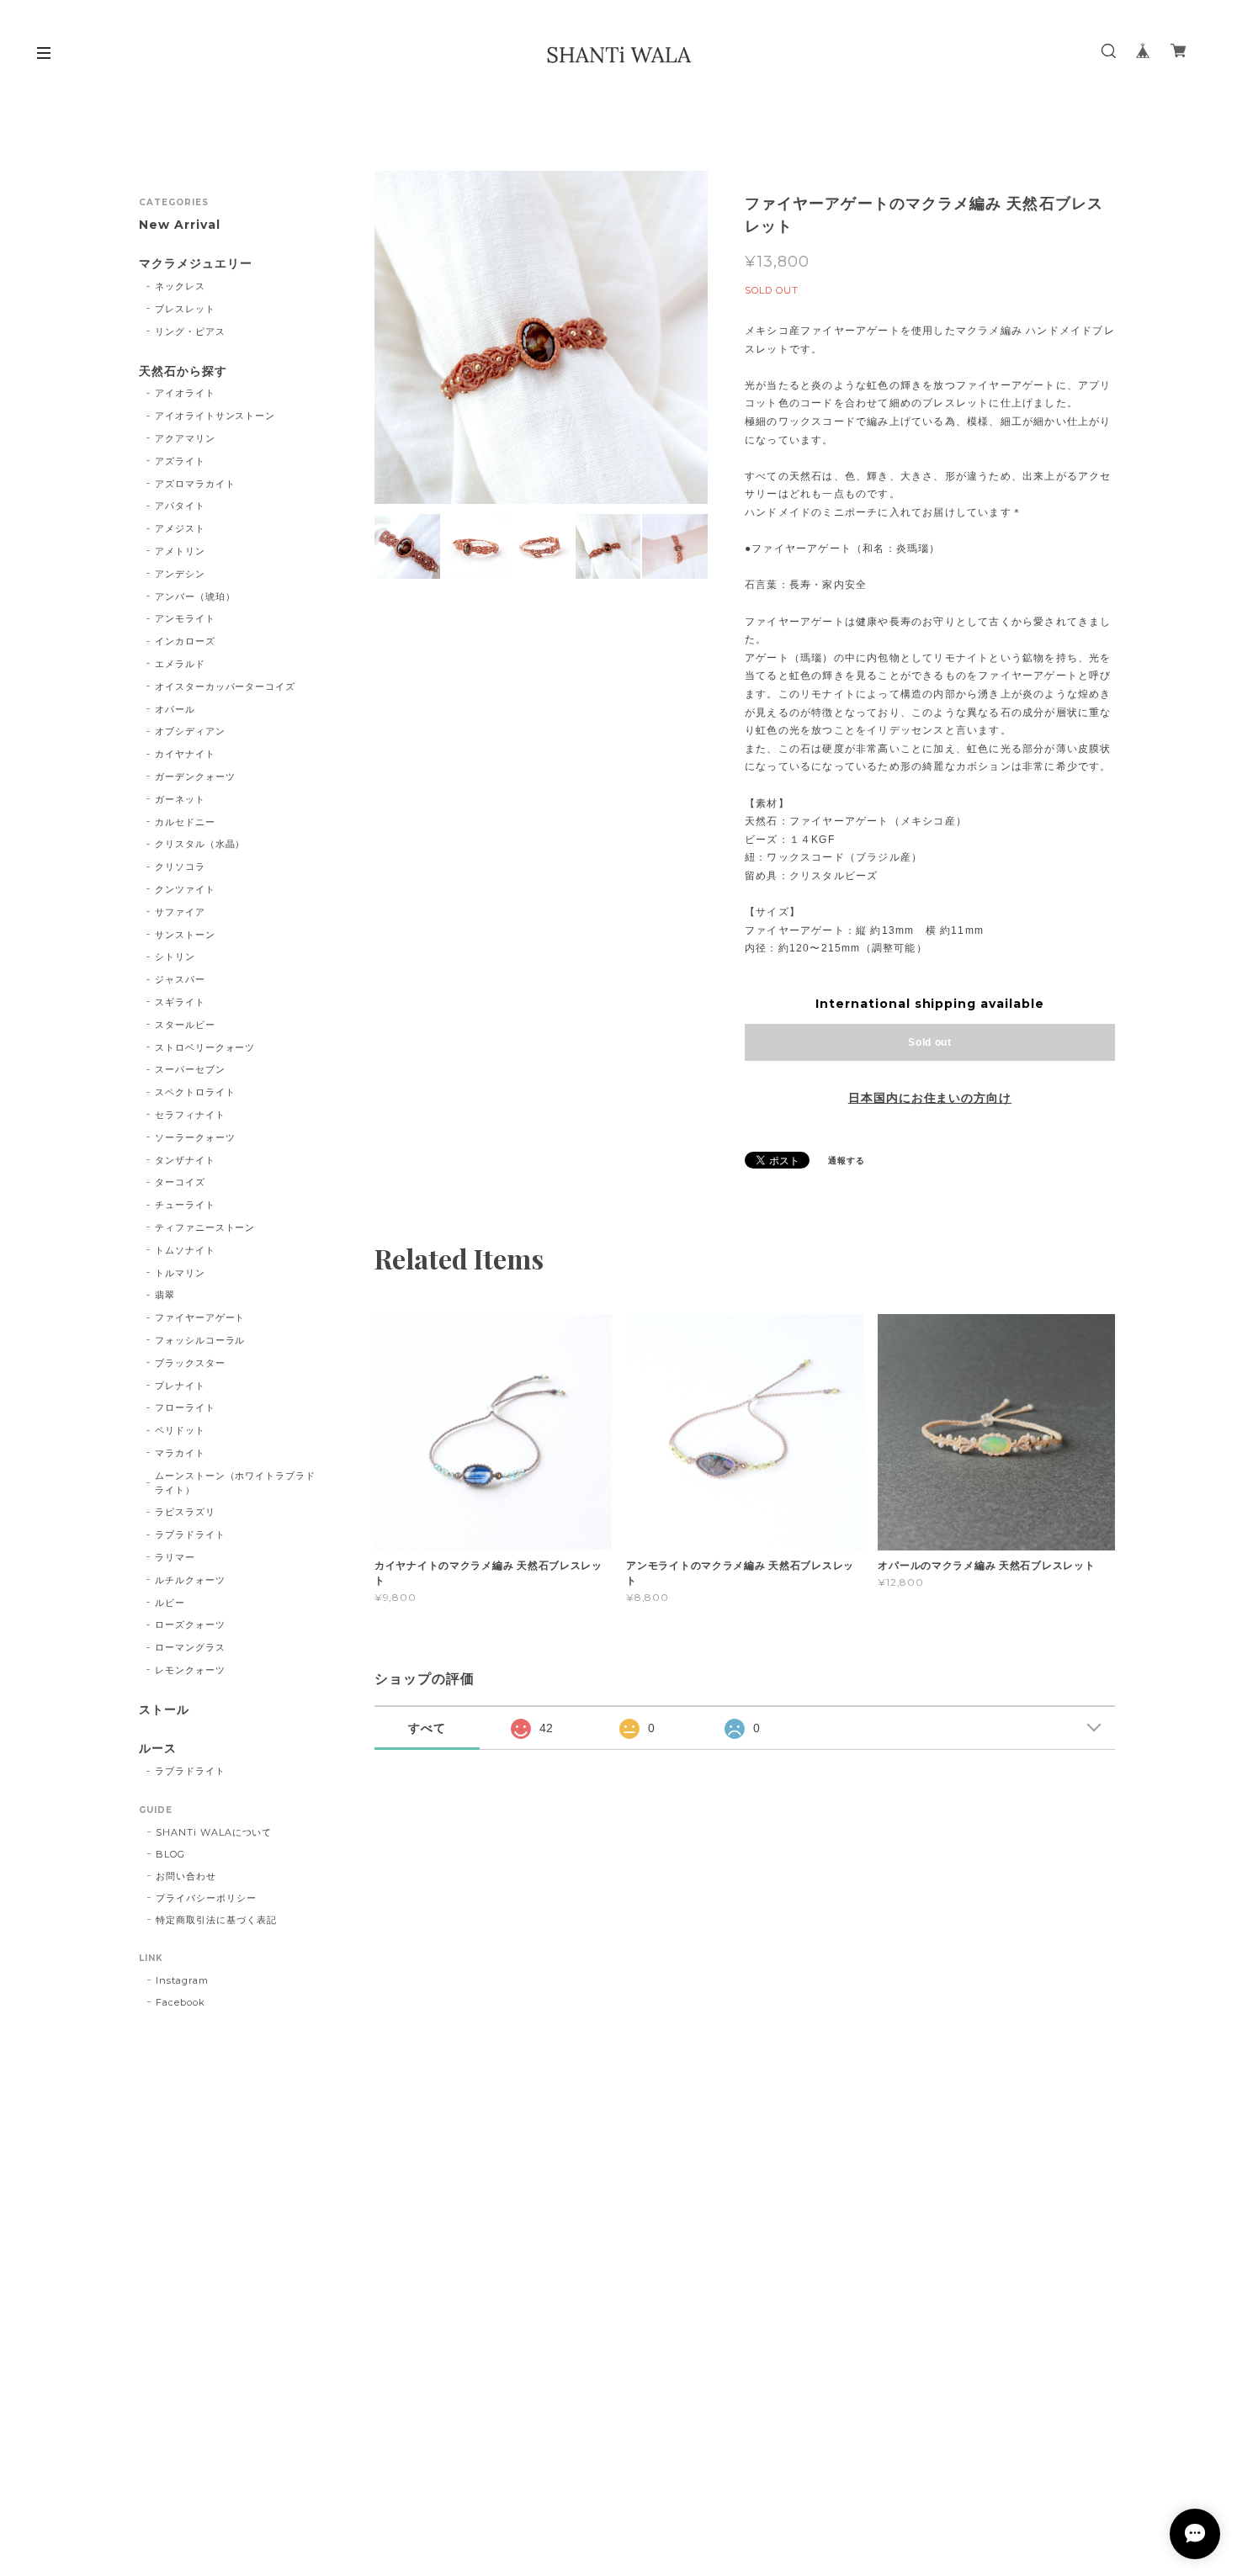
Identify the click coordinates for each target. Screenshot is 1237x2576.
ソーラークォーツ (195, 1137)
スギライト (180, 1002)
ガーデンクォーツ (195, 777)
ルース (158, 1749)
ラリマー (175, 1557)
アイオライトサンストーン (215, 416)
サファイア (180, 912)
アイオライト (185, 393)
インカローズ (185, 641)
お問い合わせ (186, 1876)
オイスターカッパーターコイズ (225, 686)
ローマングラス (190, 1647)
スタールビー (185, 1025)
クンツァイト (185, 889)
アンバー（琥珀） (195, 596)
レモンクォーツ (190, 1670)
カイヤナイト (185, 754)
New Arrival (180, 225)
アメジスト (180, 528)
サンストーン (185, 935)
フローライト (185, 1407)
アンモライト (185, 618)
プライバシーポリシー (206, 1898)
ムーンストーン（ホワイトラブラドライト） (235, 1483)
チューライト (185, 1205)
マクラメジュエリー (196, 264)
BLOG (170, 1854)
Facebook (181, 2002)
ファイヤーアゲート (200, 1317)
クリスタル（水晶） (200, 844)
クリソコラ (180, 867)
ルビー (170, 1603)
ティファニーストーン (205, 1227)
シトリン (175, 957)
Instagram (182, 1980)
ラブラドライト (190, 1534)
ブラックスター (190, 1363)
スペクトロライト (195, 1092)
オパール (175, 709)
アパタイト (180, 506)
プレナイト (180, 1386)
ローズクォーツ (190, 1625)
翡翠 (165, 1295)
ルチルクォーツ (190, 1580)
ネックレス (180, 286)
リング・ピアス (190, 331)
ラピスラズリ (185, 1512)
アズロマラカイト (195, 484)
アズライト (180, 461)
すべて (427, 1728)
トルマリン (180, 1273)
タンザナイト (185, 1160)
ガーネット (180, 799)
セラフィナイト (190, 1115)
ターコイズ (180, 1182)
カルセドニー (185, 822)
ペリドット (180, 1430)
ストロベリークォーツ (205, 1047)
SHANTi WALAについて (214, 1832)
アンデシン (180, 574)
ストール (164, 1710)
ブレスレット (185, 309)
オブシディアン (190, 731)
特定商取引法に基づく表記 (216, 1920)
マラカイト (180, 1453)
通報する (847, 1161)
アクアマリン (185, 438)
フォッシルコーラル (200, 1340)
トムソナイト (185, 1250)
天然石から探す (183, 371)
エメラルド (180, 664)
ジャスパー (180, 979)
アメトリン (180, 551)
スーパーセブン (190, 1069)
